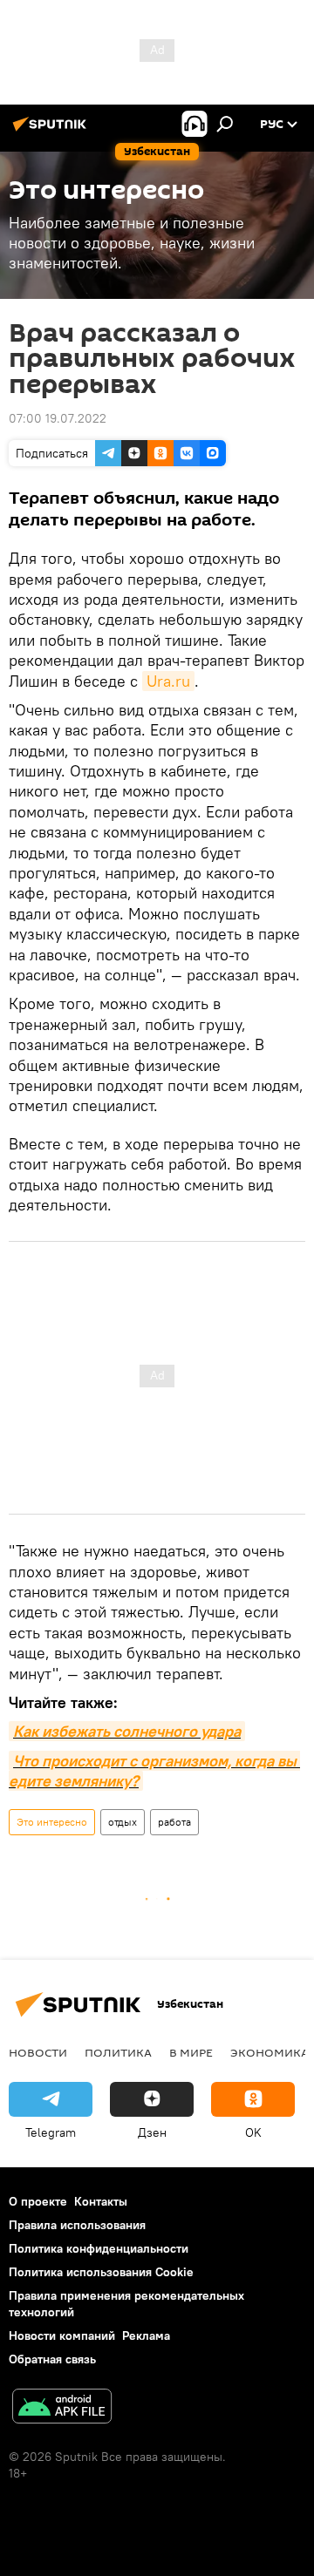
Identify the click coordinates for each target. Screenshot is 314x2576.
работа (174, 1822)
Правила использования (77, 2225)
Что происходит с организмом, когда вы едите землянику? (154, 1771)
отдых (123, 1822)
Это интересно (52, 1822)
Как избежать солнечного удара (127, 1731)
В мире (191, 2052)
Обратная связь (52, 2359)
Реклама (146, 2335)
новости (38, 2052)
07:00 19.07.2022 (58, 418)
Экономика (270, 2052)
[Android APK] (62, 2408)
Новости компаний (62, 2335)
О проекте (38, 2201)
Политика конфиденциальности (99, 2248)
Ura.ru (168, 681)
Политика (118, 2052)
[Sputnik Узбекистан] (52, 131)
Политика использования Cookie (101, 2272)
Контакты (101, 2201)
